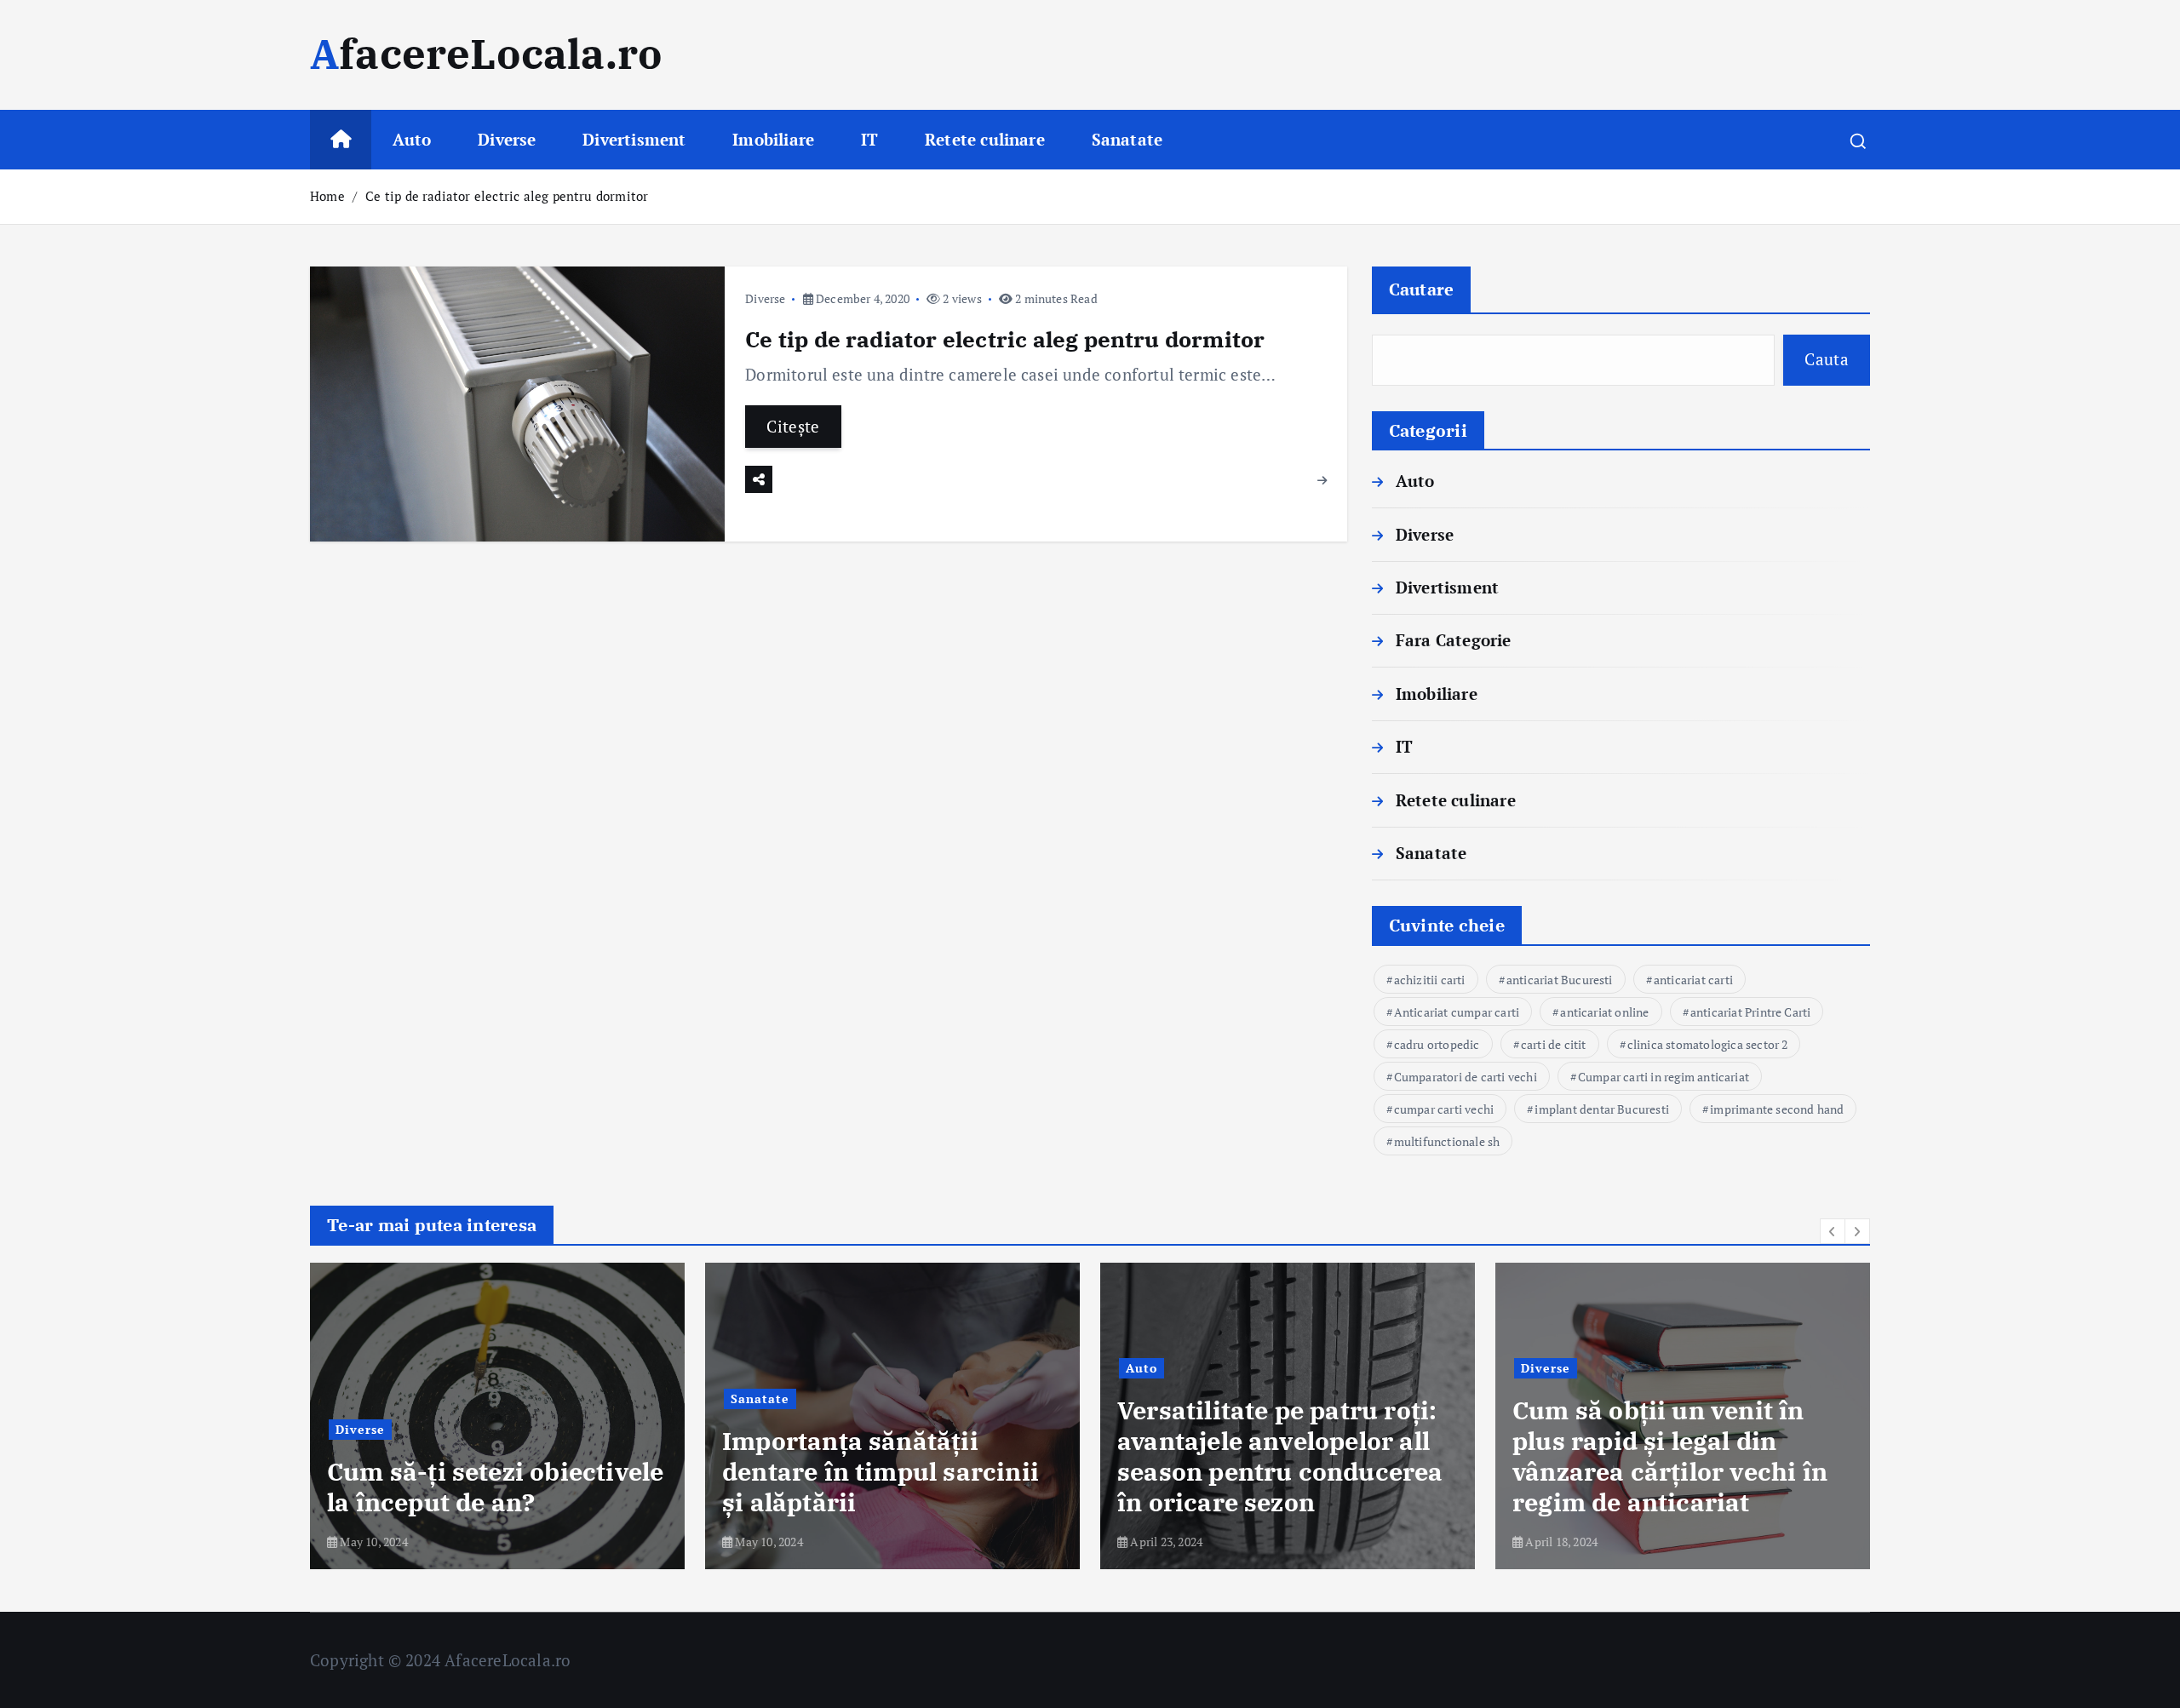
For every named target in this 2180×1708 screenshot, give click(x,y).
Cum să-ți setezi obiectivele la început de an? (495, 1487)
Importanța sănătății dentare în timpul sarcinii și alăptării (881, 1471)
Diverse (507, 139)
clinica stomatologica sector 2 (1708, 1044)
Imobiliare (773, 139)
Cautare (1422, 289)
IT (869, 139)
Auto (412, 139)
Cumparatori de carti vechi (1466, 1077)
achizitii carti (1430, 980)
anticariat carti (1693, 980)
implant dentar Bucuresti (1602, 1109)
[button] (1833, 1231)
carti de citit (1554, 1044)
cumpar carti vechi (1444, 1109)
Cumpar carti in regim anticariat (1664, 1077)
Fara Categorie (1454, 640)
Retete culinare (985, 139)
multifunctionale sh (1447, 1141)
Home (327, 196)
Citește (793, 426)
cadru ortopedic (1437, 1044)
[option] (497, 1416)
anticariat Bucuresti (1560, 980)
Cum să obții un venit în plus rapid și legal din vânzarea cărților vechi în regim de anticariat (1670, 1456)
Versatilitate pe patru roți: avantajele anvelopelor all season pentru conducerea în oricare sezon (1280, 1456)
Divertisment (634, 139)
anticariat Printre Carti (1751, 1012)
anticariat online (1604, 1012)
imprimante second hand (1777, 1109)
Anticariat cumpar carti (1457, 1012)
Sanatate (1127, 139)
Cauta (1827, 359)
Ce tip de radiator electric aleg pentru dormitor (507, 196)
